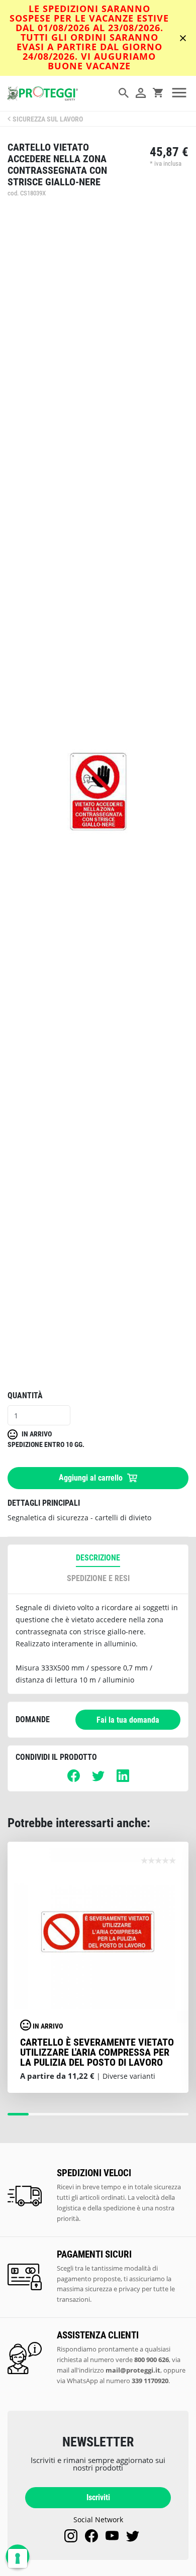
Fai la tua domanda (128, 1720)
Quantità (25, 1395)
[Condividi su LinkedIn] (123, 1779)
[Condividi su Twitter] (98, 1779)
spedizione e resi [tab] (98, 1578)
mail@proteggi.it (133, 2370)
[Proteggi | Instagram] (71, 2536)
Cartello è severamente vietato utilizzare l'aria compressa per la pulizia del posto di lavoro (97, 2052)
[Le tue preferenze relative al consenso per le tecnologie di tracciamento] (18, 2558)
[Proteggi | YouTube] (112, 2536)
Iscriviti (98, 2497)
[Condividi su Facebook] (74, 1779)
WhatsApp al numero (118, 2381)
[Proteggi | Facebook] (91, 2536)
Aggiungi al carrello (92, 1477)
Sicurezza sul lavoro (48, 119)
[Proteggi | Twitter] (133, 2536)
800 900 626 (152, 2360)
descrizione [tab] (98, 1558)
